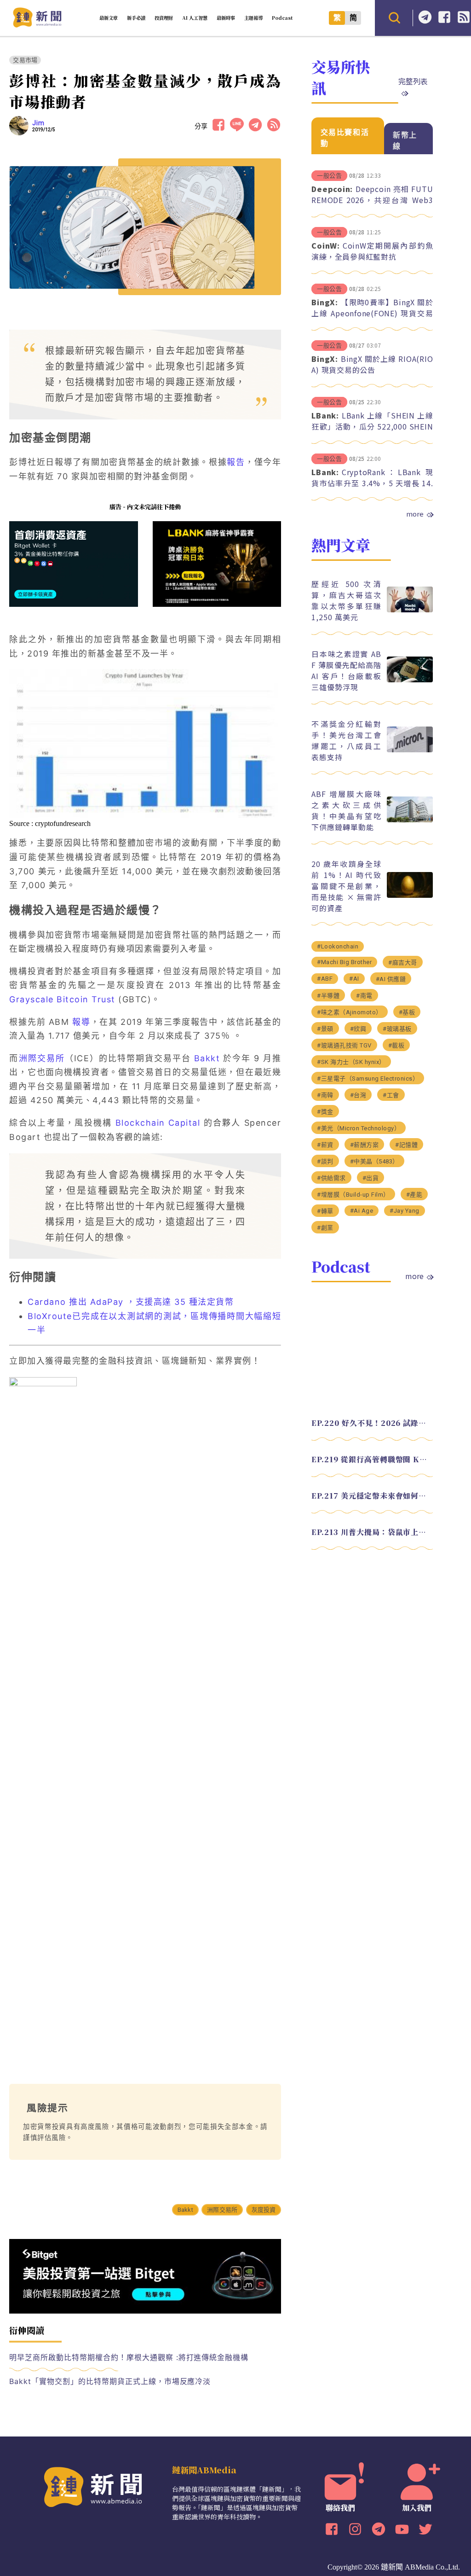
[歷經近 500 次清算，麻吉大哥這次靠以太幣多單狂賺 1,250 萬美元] (410, 610)
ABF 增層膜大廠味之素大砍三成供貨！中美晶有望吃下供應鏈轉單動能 (346, 810)
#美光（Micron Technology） (359, 1128)
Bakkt (207, 1058)
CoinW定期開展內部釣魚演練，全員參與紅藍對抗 (372, 251)
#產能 (414, 1195)
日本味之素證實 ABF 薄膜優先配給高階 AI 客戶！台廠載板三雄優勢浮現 (346, 670)
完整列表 (413, 81)
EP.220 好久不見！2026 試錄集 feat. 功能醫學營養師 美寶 (372, 1423)
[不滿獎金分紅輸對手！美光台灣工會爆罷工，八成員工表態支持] (410, 750)
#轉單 (325, 1211)
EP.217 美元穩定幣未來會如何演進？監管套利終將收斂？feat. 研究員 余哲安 (372, 1496)
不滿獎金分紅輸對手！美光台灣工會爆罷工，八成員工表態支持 (346, 740)
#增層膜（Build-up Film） (353, 1195)
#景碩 (325, 1029)
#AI (354, 979)
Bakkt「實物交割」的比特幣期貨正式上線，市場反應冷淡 (110, 2381)
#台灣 (358, 1095)
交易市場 (25, 60)
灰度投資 (264, 2210)
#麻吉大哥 (403, 962)
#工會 (391, 1095)
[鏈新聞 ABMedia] (37, 25)
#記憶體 (406, 1145)
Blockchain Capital (158, 1123)
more (415, 514)
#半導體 (328, 996)
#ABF (325, 979)
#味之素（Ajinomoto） (350, 1012)
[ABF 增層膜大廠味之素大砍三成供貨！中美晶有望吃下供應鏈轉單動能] (410, 820)
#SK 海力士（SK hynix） (351, 1062)
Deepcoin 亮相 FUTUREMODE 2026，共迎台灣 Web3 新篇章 (372, 200)
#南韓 (325, 1095)
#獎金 (325, 1112)
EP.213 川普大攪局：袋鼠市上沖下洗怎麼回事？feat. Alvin (372, 1532)
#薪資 (325, 1145)
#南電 (364, 996)
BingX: (325, 302)
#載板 (396, 1045)
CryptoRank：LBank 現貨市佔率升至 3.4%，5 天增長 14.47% (372, 483)
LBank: (325, 415)
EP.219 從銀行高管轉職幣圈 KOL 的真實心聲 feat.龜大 (372, 1459)
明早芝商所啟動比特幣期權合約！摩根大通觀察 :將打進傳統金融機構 (129, 2357)
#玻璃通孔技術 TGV (344, 1045)
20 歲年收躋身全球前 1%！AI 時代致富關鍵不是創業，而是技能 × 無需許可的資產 (346, 886)
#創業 (325, 1228)
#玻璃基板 (397, 1029)
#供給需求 (331, 1178)
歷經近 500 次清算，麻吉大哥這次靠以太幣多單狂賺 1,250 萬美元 (346, 600)
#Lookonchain (338, 946)
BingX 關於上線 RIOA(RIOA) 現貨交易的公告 (372, 364)
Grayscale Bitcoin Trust (62, 999)
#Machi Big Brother (344, 962)
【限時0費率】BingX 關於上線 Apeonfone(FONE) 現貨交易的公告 (372, 313)
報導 (81, 1022)
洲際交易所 (42, 1058)
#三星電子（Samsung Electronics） (368, 1079)
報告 (236, 462)
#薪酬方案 (365, 1145)
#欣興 (358, 1029)
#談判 (325, 1161)
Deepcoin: (332, 189)
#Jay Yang (405, 1211)
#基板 (407, 1012)
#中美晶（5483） (374, 1161)
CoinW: (326, 245)
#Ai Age (362, 1211)
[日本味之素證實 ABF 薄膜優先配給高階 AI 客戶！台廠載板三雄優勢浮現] (410, 680)
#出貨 (371, 1178)
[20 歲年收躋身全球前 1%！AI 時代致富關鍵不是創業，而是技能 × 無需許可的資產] (410, 895)
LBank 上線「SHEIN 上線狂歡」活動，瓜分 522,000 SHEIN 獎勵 (372, 426)
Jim (38, 123)
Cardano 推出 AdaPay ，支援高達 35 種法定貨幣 (131, 1302)
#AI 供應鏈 (391, 979)
